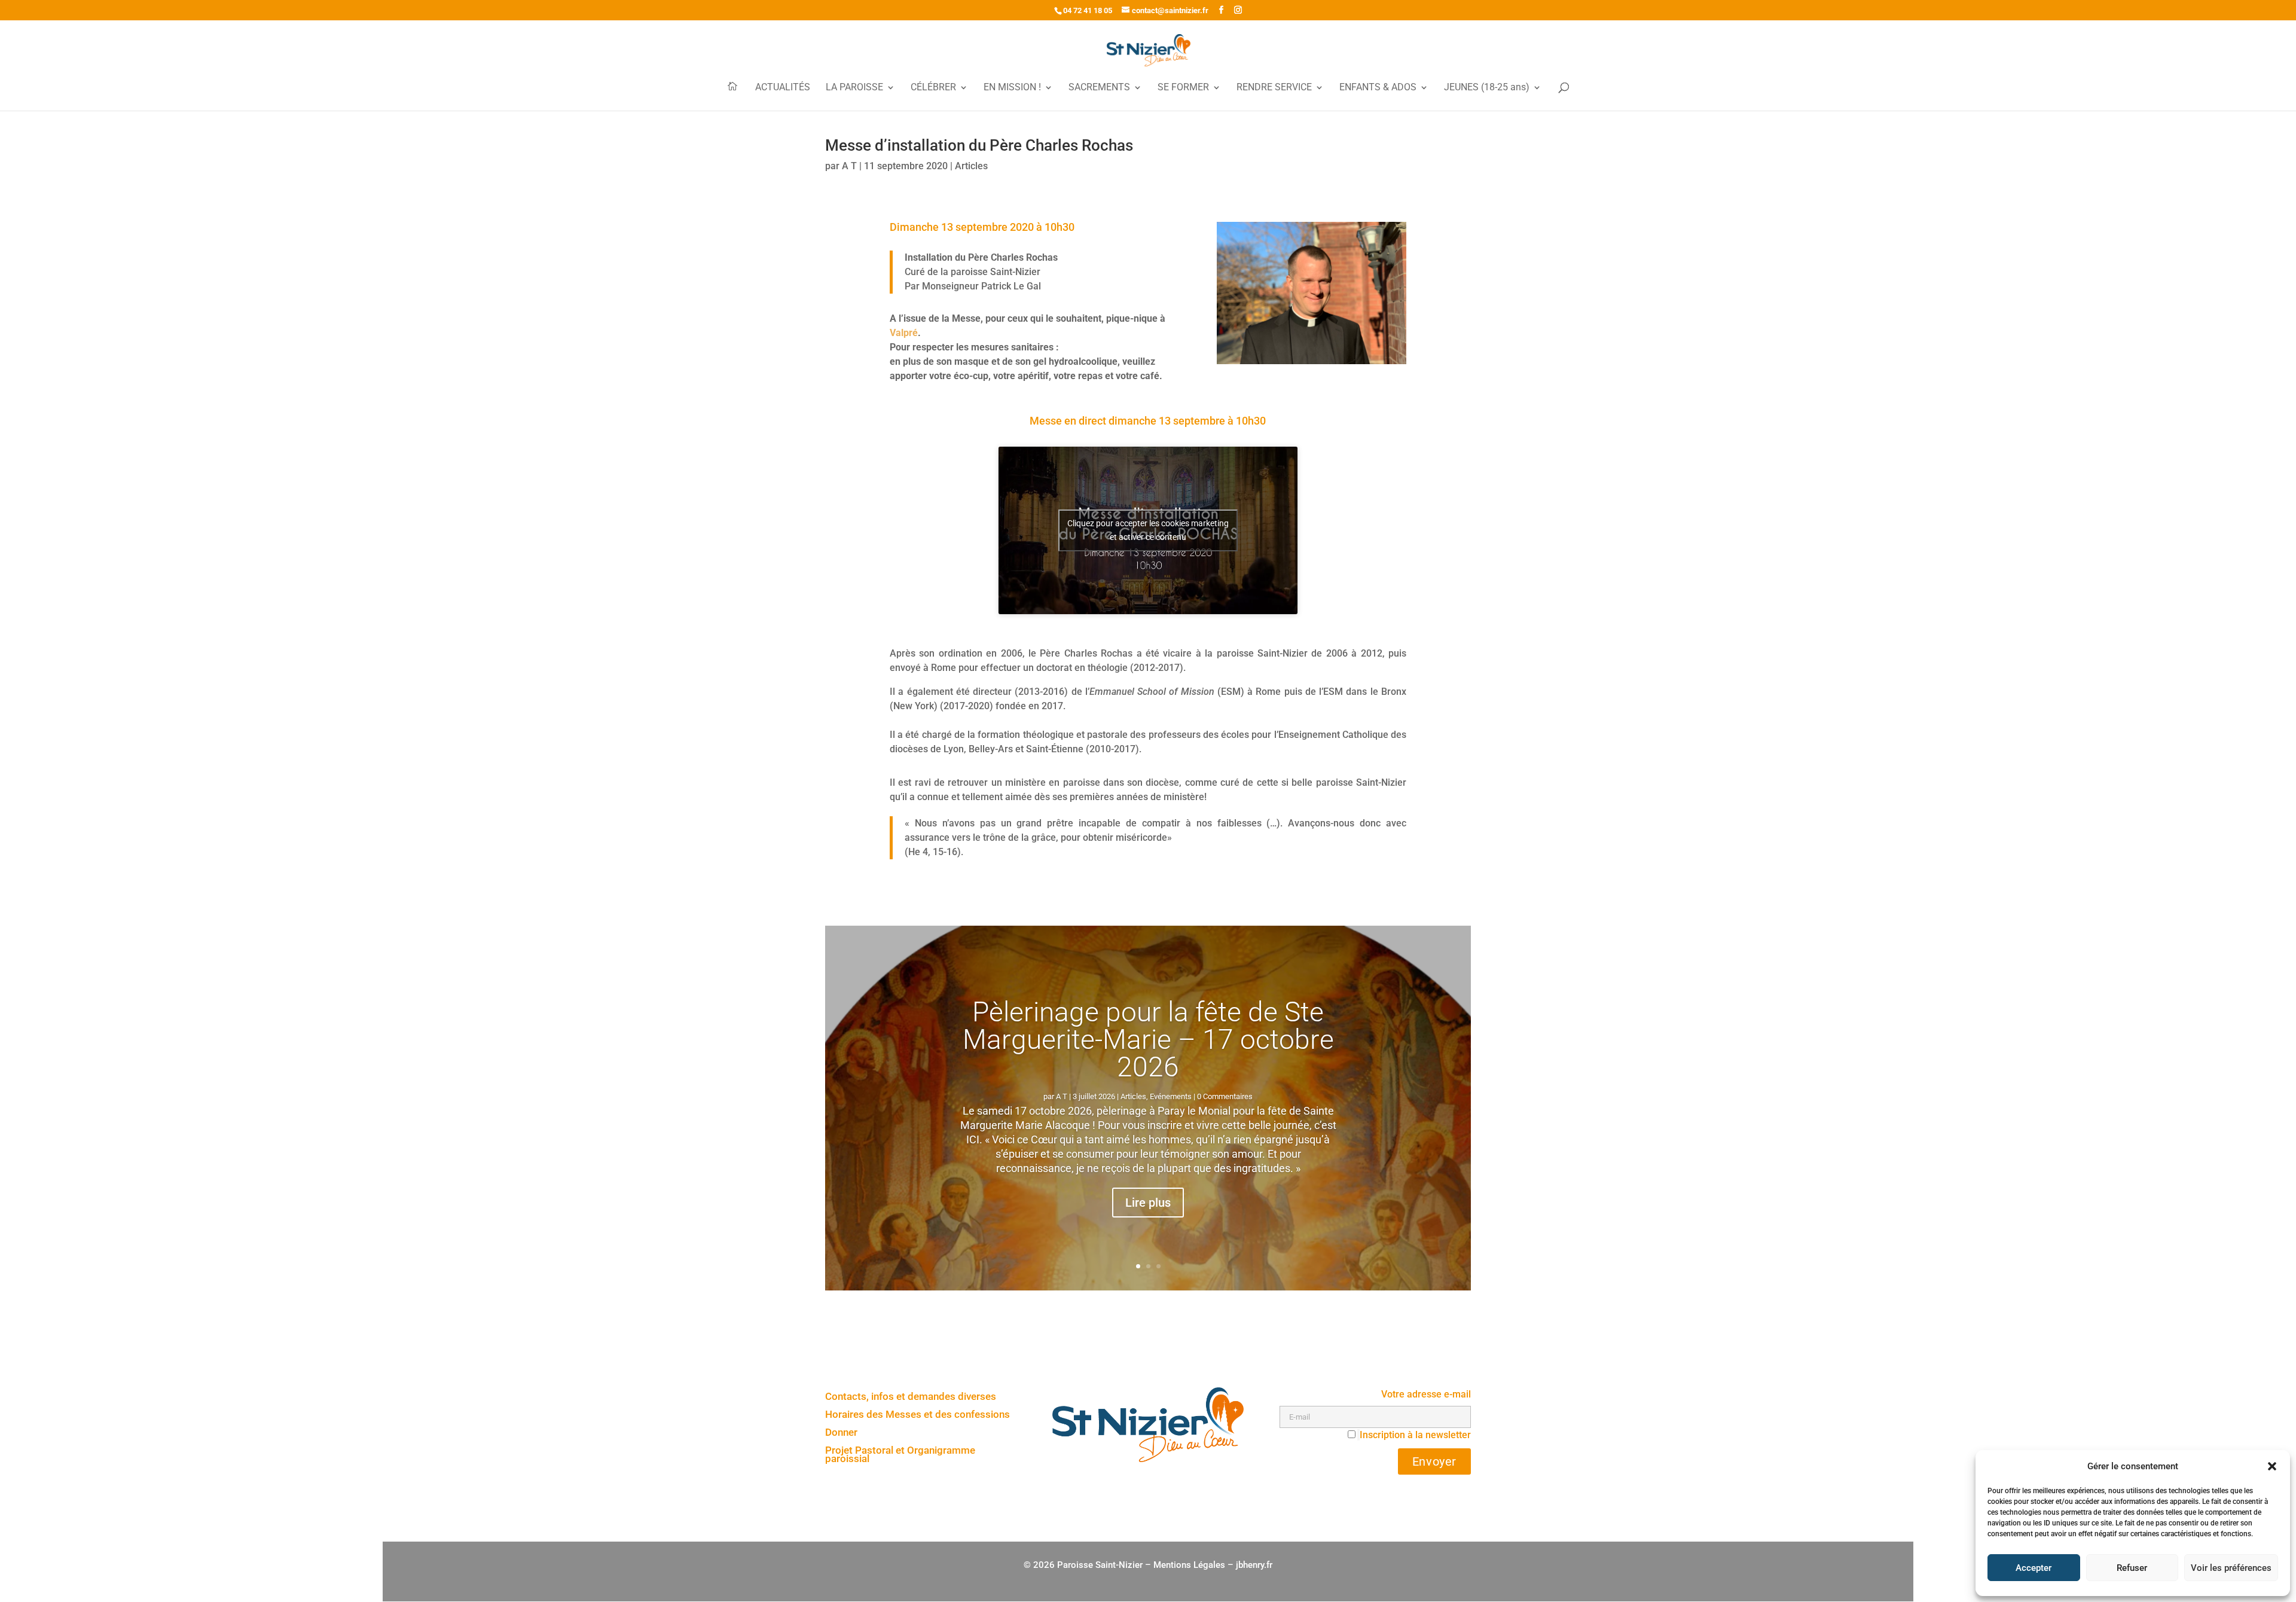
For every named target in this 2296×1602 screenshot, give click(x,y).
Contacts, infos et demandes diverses (911, 1397)
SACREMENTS (1099, 88)
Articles (971, 166)
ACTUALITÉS (783, 88)
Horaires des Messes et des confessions (918, 1415)
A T (849, 166)
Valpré (904, 333)
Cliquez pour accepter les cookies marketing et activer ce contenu (1148, 530)
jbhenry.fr (1254, 1565)
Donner (841, 1433)
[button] (2272, 1466)
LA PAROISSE (854, 88)
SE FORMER (1183, 88)
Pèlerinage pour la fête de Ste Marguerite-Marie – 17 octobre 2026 (1148, 1040)
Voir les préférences (2231, 1568)
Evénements (1171, 1097)
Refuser (2132, 1568)
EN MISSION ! (1012, 88)
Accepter (2034, 1568)
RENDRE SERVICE (1274, 88)
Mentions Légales (1189, 1565)
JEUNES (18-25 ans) (1487, 88)
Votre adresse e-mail (1426, 1394)
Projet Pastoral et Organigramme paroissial (900, 1455)
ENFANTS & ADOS (1378, 88)
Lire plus (1148, 1203)
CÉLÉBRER (933, 88)
